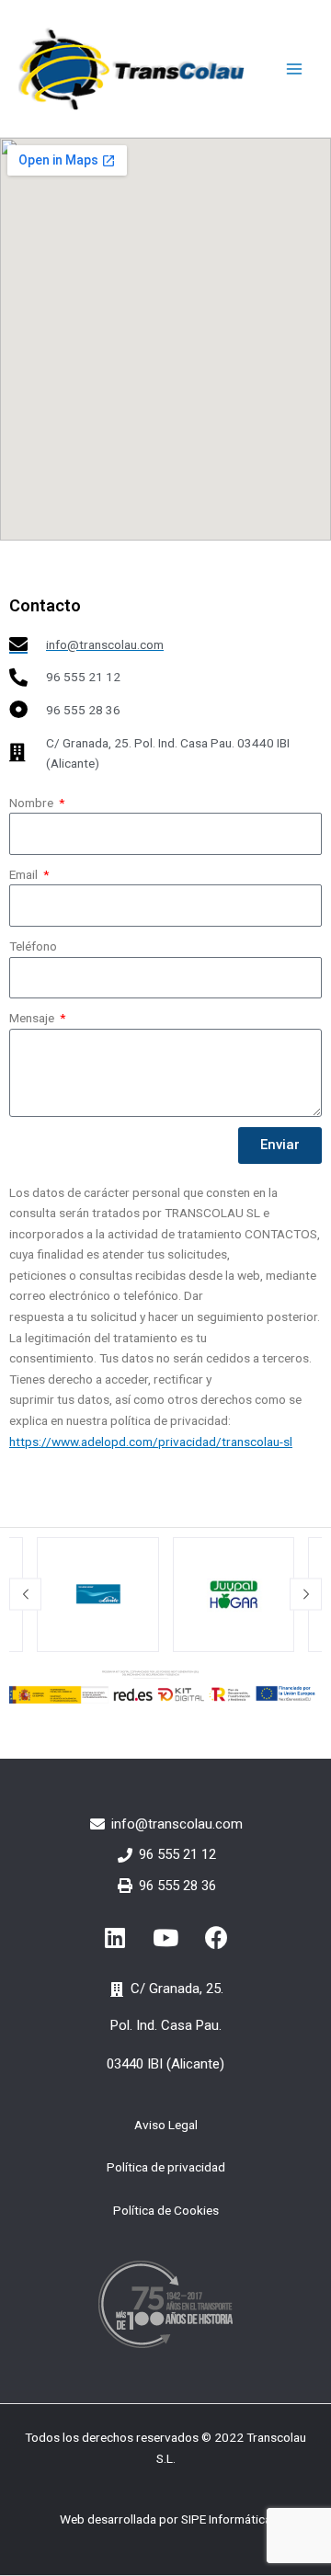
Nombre (33, 803)
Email (25, 874)
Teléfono (33, 946)
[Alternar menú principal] (295, 68)
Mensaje (33, 1018)
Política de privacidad (166, 2167)
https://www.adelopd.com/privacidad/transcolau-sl (151, 1442)
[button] (25, 1595)
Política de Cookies (166, 2210)
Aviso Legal (166, 2125)
